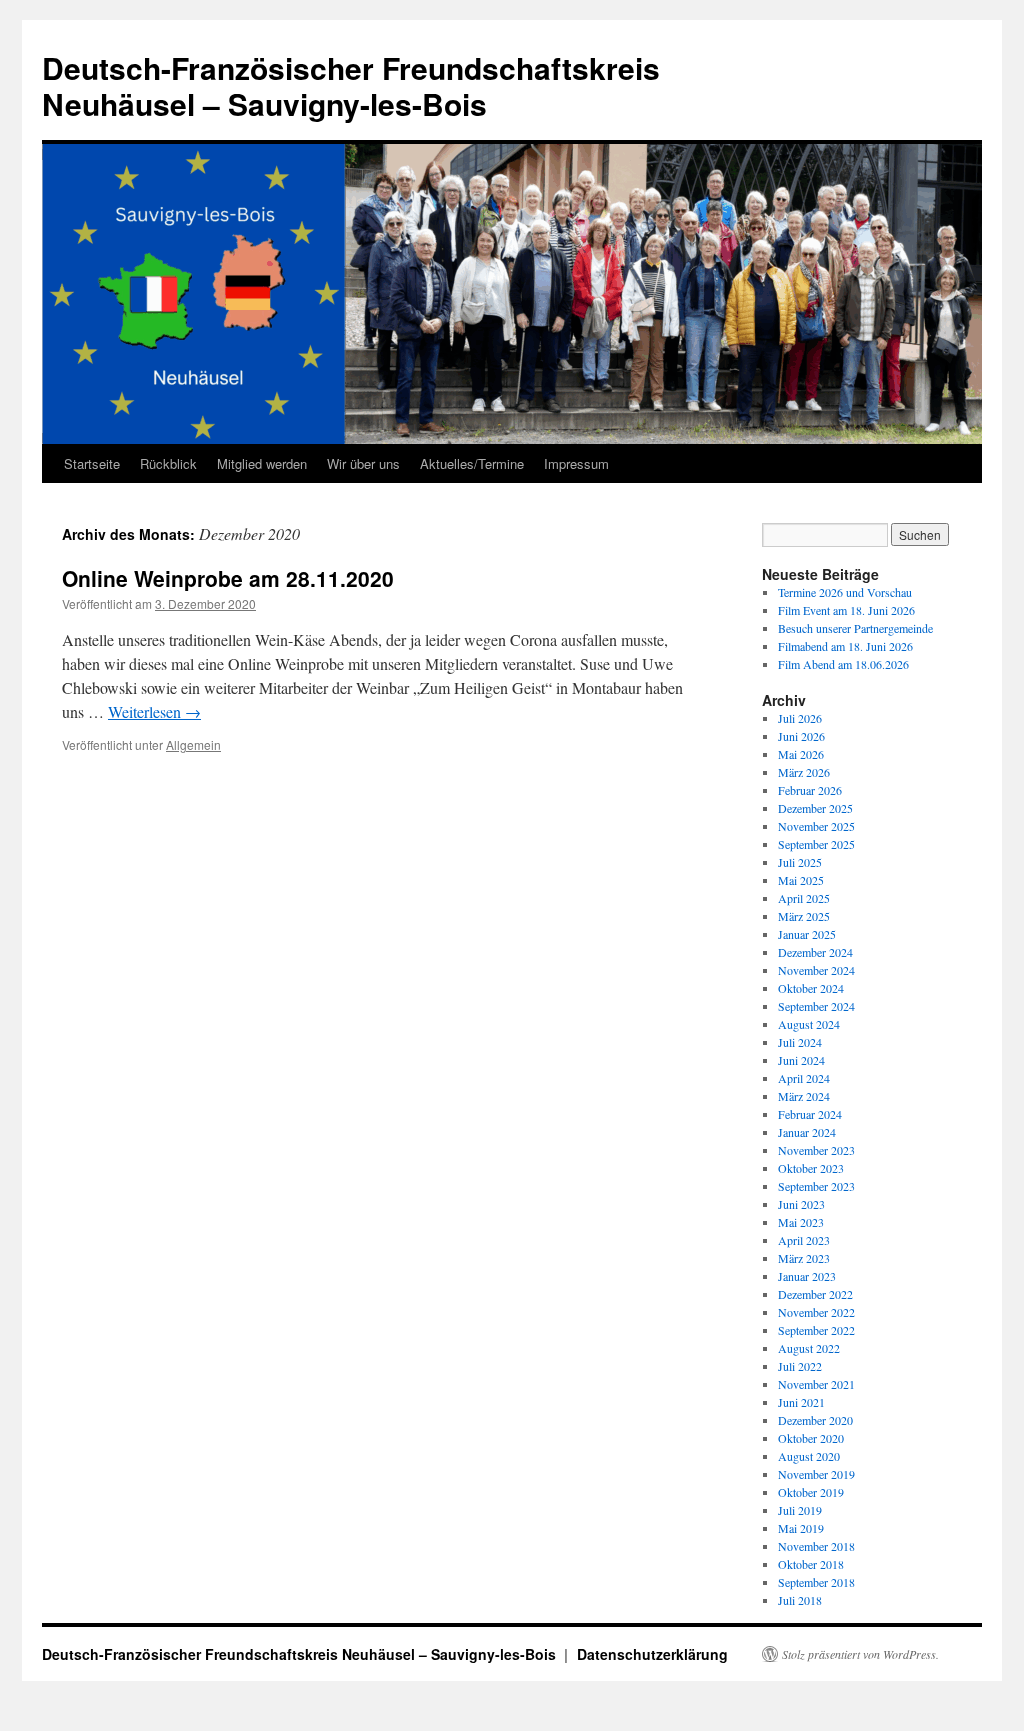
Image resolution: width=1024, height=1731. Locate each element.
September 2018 (816, 1582)
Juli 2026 (800, 718)
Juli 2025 (800, 862)
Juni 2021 (801, 1402)
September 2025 (816, 844)
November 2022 (816, 1312)
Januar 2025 (807, 934)
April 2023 (804, 1240)
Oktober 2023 (811, 1168)
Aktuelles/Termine (472, 463)
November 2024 (816, 970)
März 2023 (804, 1258)
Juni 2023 (801, 1204)
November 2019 (816, 1474)
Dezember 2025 (815, 808)
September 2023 (816, 1186)
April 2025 (804, 898)
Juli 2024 (800, 1042)
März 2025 (804, 916)
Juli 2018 (800, 1600)
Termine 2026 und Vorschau (845, 592)
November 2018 (816, 1546)
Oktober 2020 (811, 1438)
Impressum (576, 463)
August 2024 (809, 1024)
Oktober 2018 (811, 1564)
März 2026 (804, 772)
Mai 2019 (801, 1528)
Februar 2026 (810, 790)
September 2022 (816, 1330)
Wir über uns (363, 463)
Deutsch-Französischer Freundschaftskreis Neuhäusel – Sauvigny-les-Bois (351, 85)
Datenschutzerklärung (652, 1654)
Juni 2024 (801, 1060)
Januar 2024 (807, 1132)
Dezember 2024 (815, 952)
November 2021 (816, 1384)
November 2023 (816, 1150)
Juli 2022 (800, 1366)
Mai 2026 (801, 754)
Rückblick (168, 463)
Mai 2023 (801, 1222)
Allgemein (193, 744)
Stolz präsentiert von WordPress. (860, 1654)
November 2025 (816, 826)
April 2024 (804, 1078)
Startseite (92, 463)
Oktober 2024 (811, 988)
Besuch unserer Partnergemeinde (855, 628)
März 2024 (804, 1096)
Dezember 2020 (815, 1420)
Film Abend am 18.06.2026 (843, 664)
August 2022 (809, 1348)
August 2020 (809, 1456)
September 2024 (816, 1006)
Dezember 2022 (815, 1294)
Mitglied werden (262, 463)
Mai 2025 (801, 880)
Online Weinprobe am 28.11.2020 (228, 578)
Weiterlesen (154, 711)
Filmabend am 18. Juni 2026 (845, 646)
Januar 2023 (807, 1276)
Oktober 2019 (811, 1492)
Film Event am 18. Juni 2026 (846, 610)
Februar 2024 (810, 1114)
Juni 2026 (801, 736)
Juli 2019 (800, 1510)
